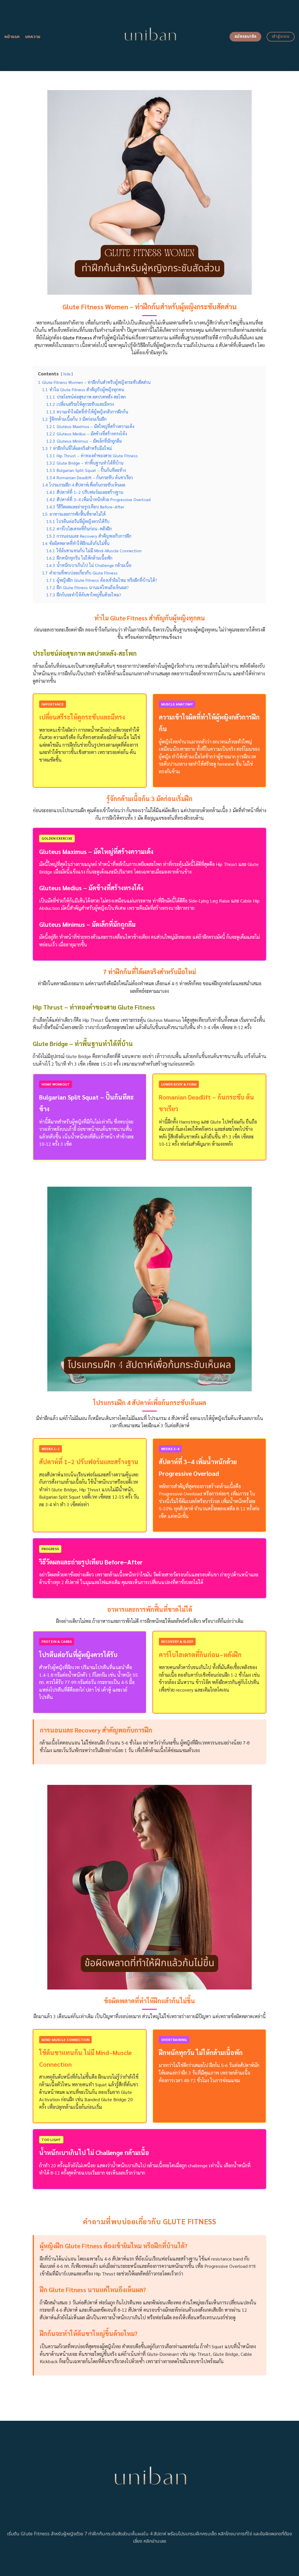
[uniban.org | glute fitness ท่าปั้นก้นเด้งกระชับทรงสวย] (150, 36)
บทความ (33, 37)
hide (67, 374)
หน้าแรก (12, 37)
